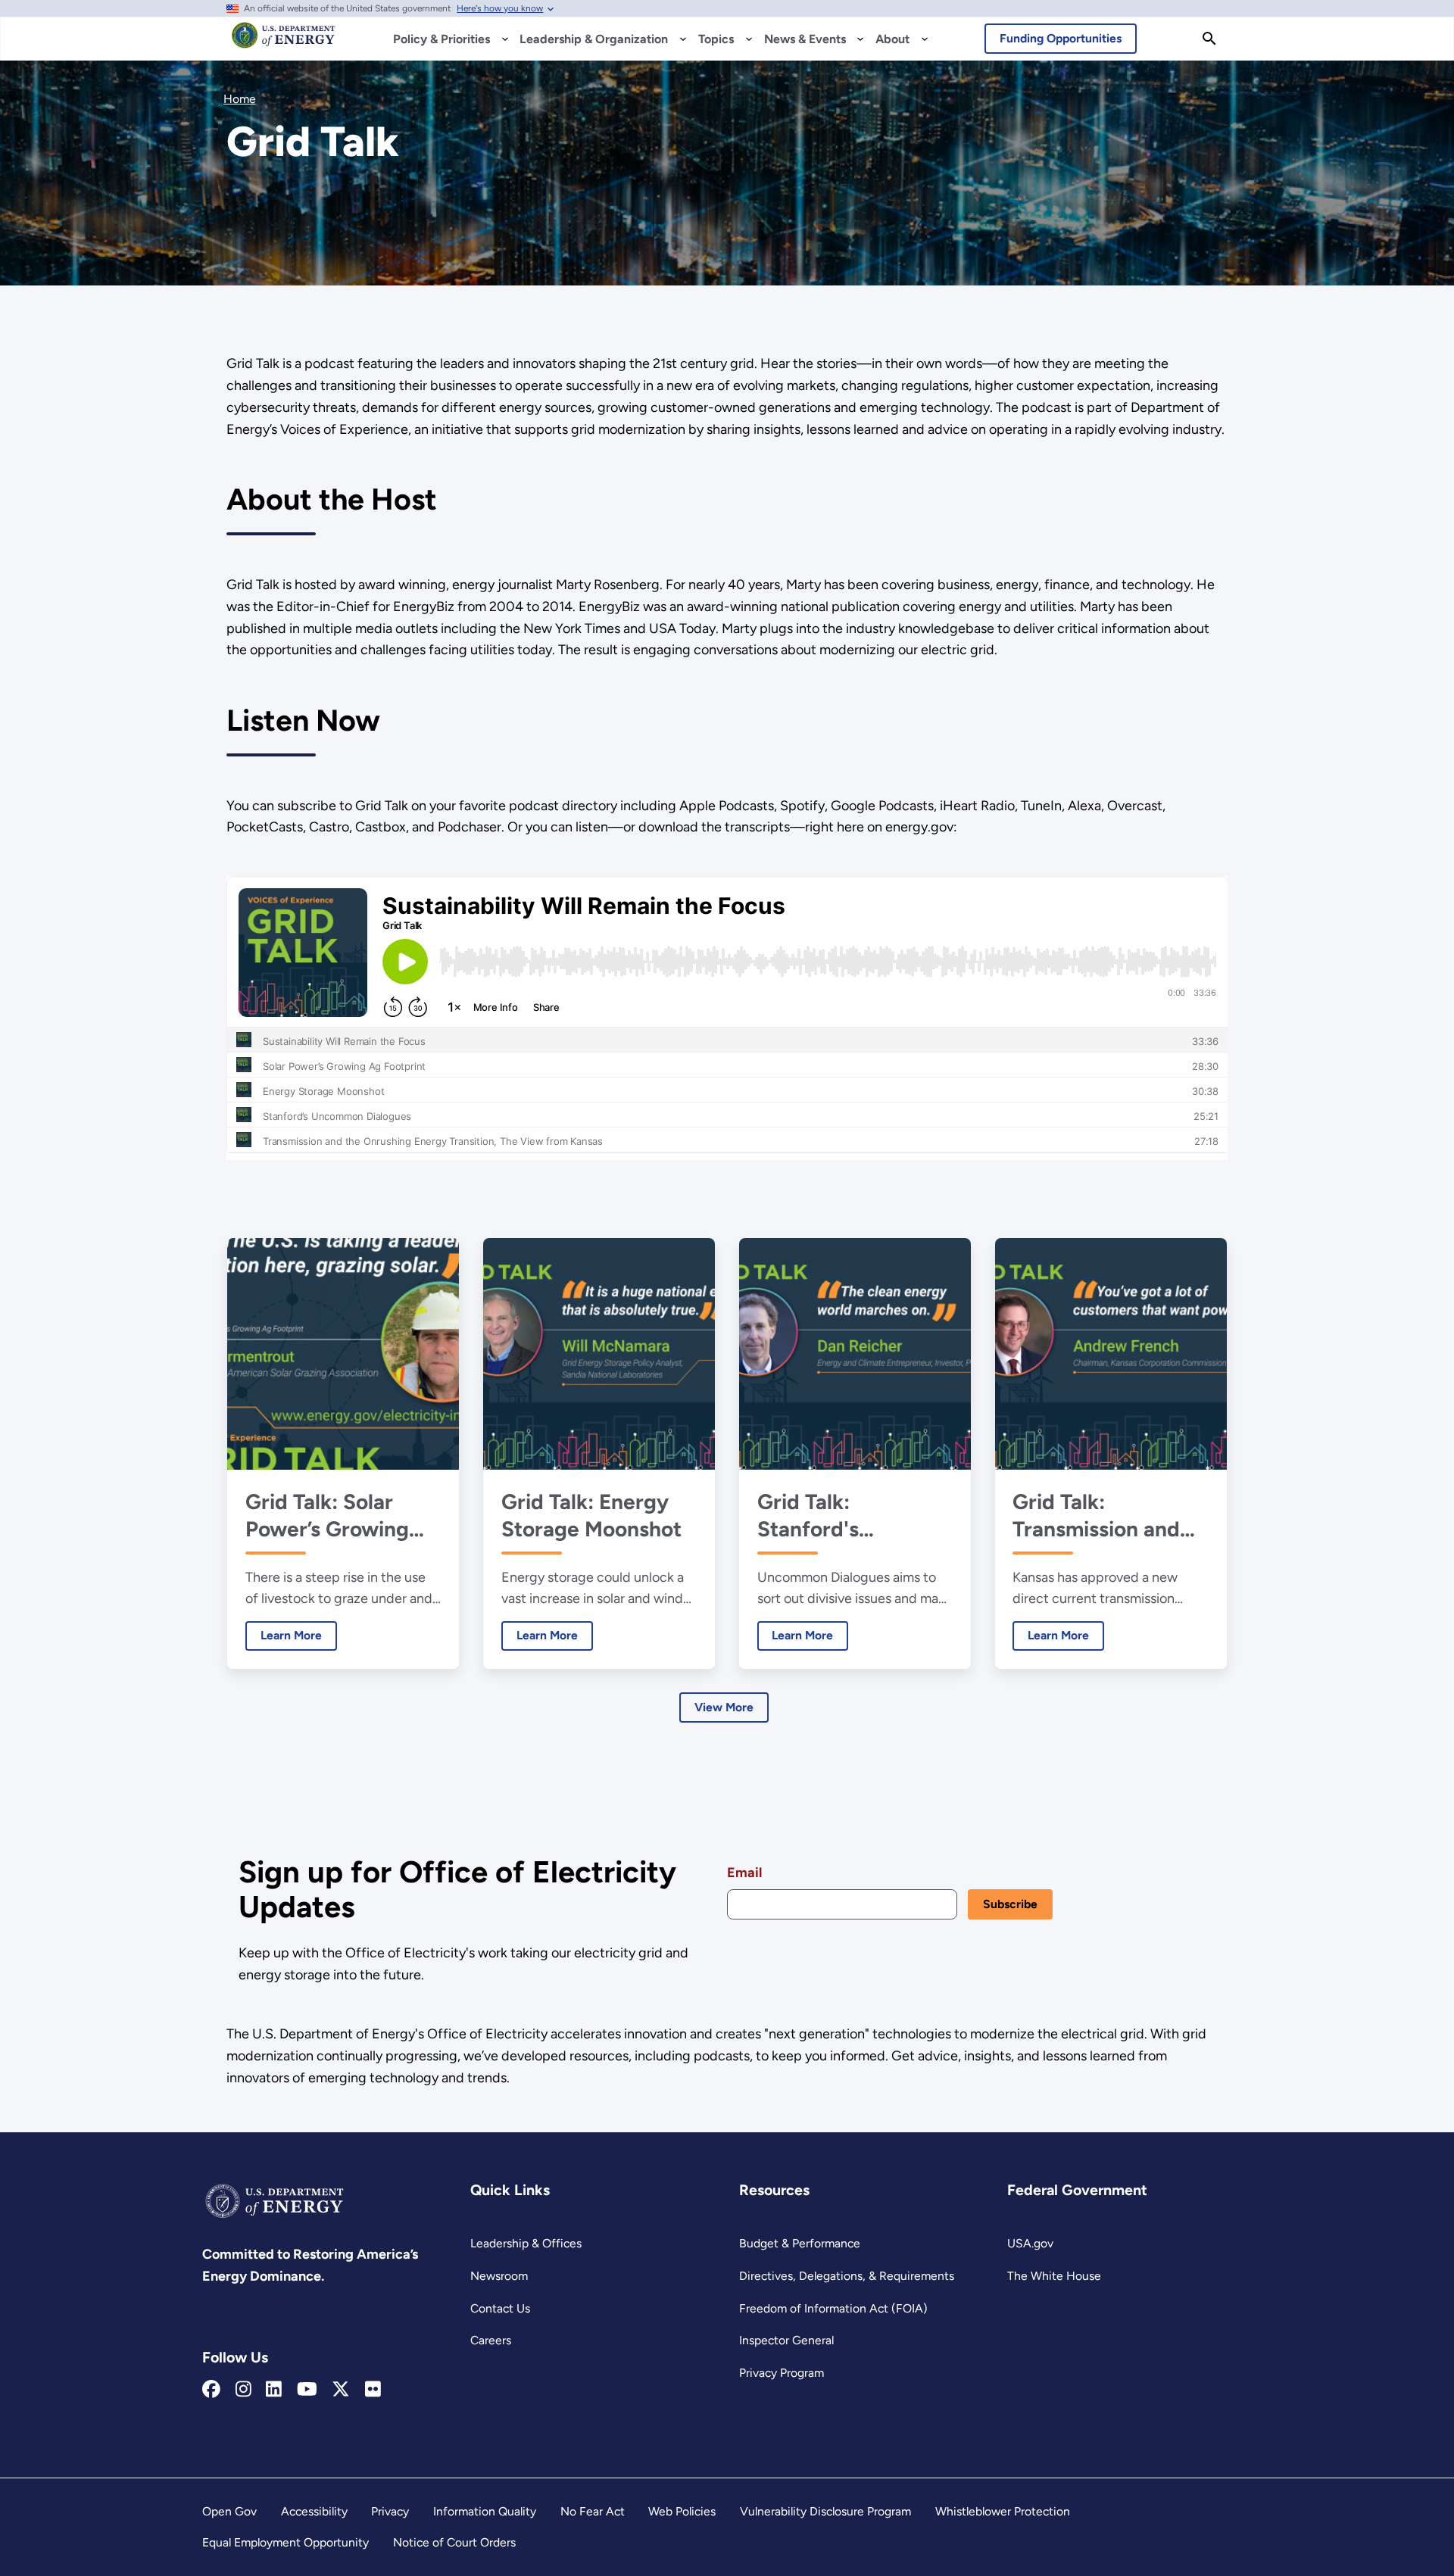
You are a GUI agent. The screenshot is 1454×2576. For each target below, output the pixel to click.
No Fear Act (593, 2511)
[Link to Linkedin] (274, 2390)
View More (724, 1707)
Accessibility (314, 2511)
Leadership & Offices (526, 2243)
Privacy (390, 2511)
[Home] (284, 42)
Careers (491, 2340)
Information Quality (485, 2511)
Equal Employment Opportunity (285, 2542)
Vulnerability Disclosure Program (825, 2511)
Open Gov (229, 2511)
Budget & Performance (800, 2243)
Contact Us (500, 2308)
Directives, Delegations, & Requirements (847, 2276)
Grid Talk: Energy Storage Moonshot (591, 1515)
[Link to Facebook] (211, 2390)
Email (744, 1873)
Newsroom (499, 2276)
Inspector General (786, 2340)
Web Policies (682, 2511)
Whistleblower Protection (1003, 2511)
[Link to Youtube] (307, 2390)
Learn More (284, 1635)
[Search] (1209, 39)
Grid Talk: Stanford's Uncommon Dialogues (813, 1516)
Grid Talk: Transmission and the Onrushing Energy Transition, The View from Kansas (1101, 1516)
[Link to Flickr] (373, 2390)
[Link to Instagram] (243, 2390)
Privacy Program (782, 2373)
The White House (1054, 2276)
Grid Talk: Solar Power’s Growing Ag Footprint (327, 1516)
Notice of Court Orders (454, 2542)
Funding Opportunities (1061, 38)
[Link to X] (341, 2390)
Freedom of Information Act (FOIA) (833, 2308)
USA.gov (1030, 2243)
